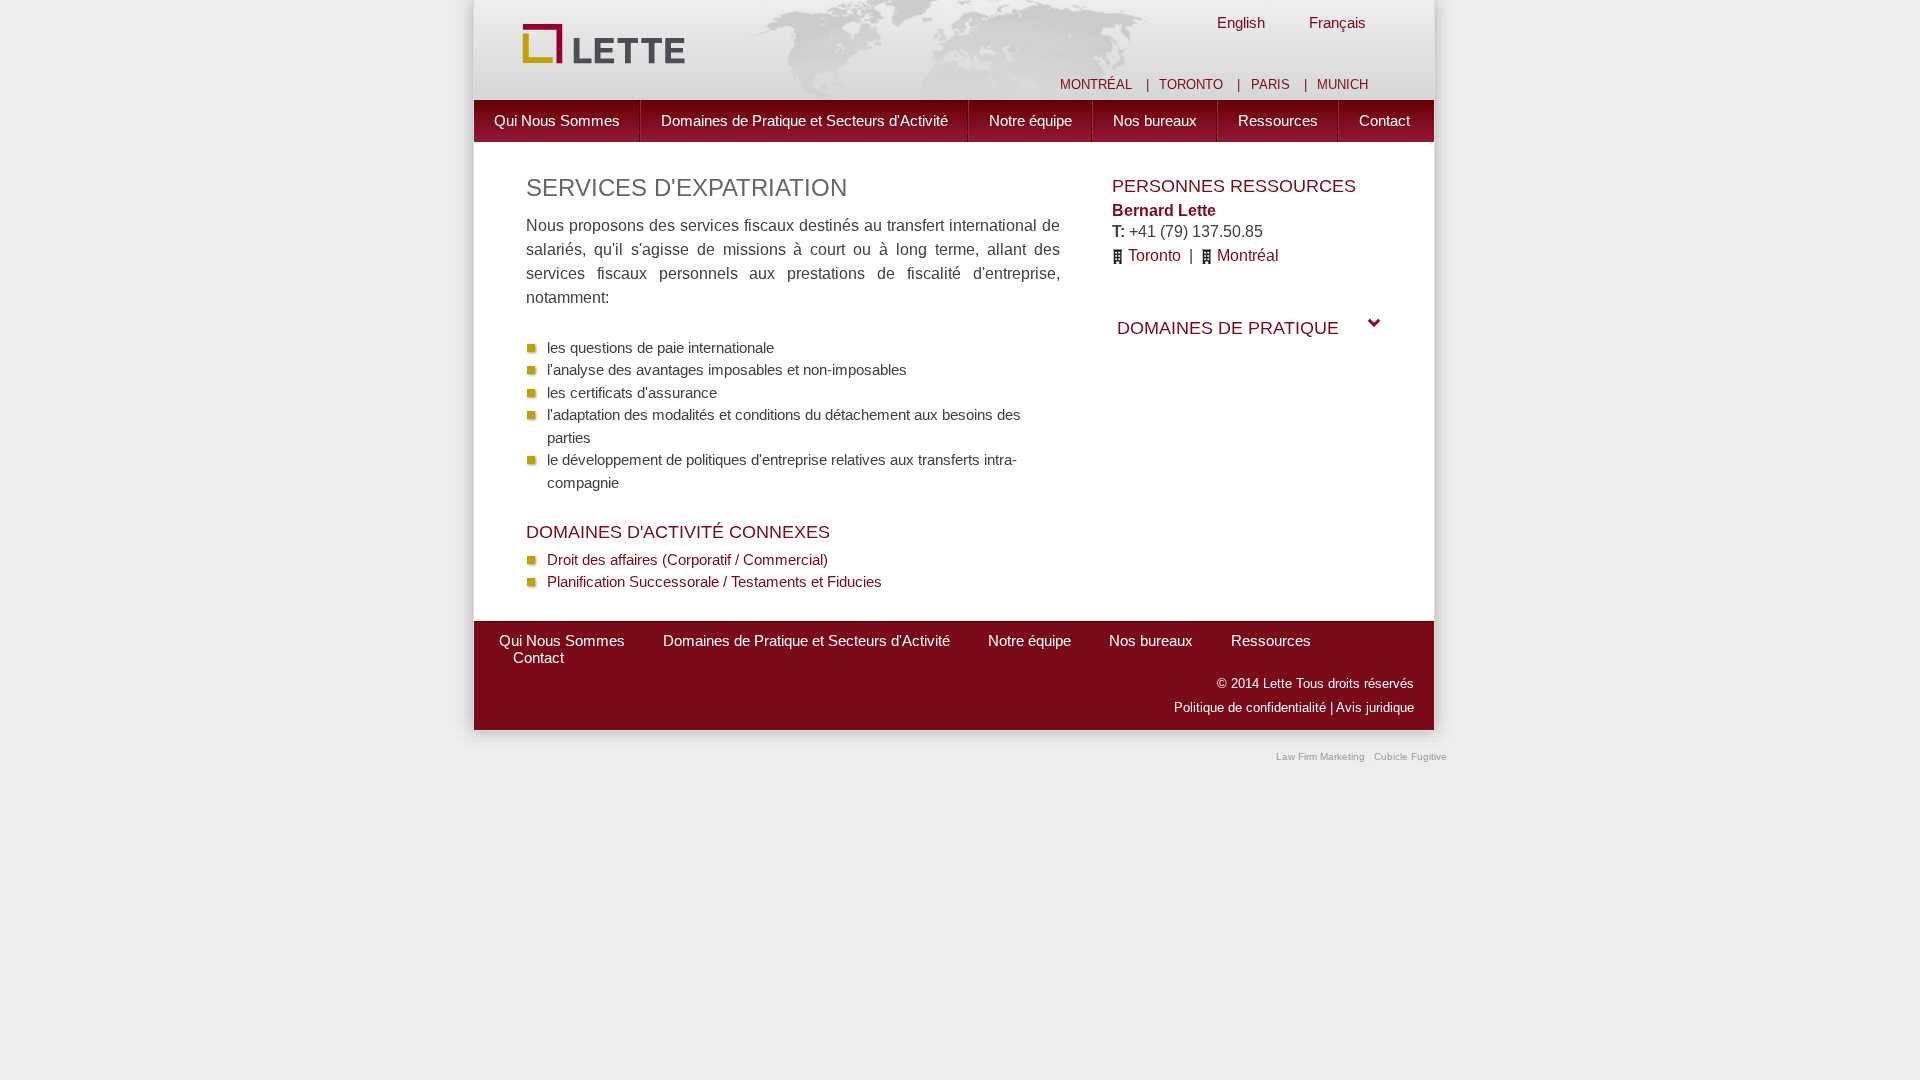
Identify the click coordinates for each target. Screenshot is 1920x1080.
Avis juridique (1375, 708)
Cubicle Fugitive (1410, 756)
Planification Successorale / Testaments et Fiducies (714, 581)
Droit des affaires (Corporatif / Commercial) (687, 559)
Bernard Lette (1164, 210)
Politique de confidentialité (1250, 708)
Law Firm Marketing (1320, 756)
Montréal (1096, 85)
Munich (1342, 85)
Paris (1270, 85)
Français (1337, 22)
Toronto (1191, 85)
